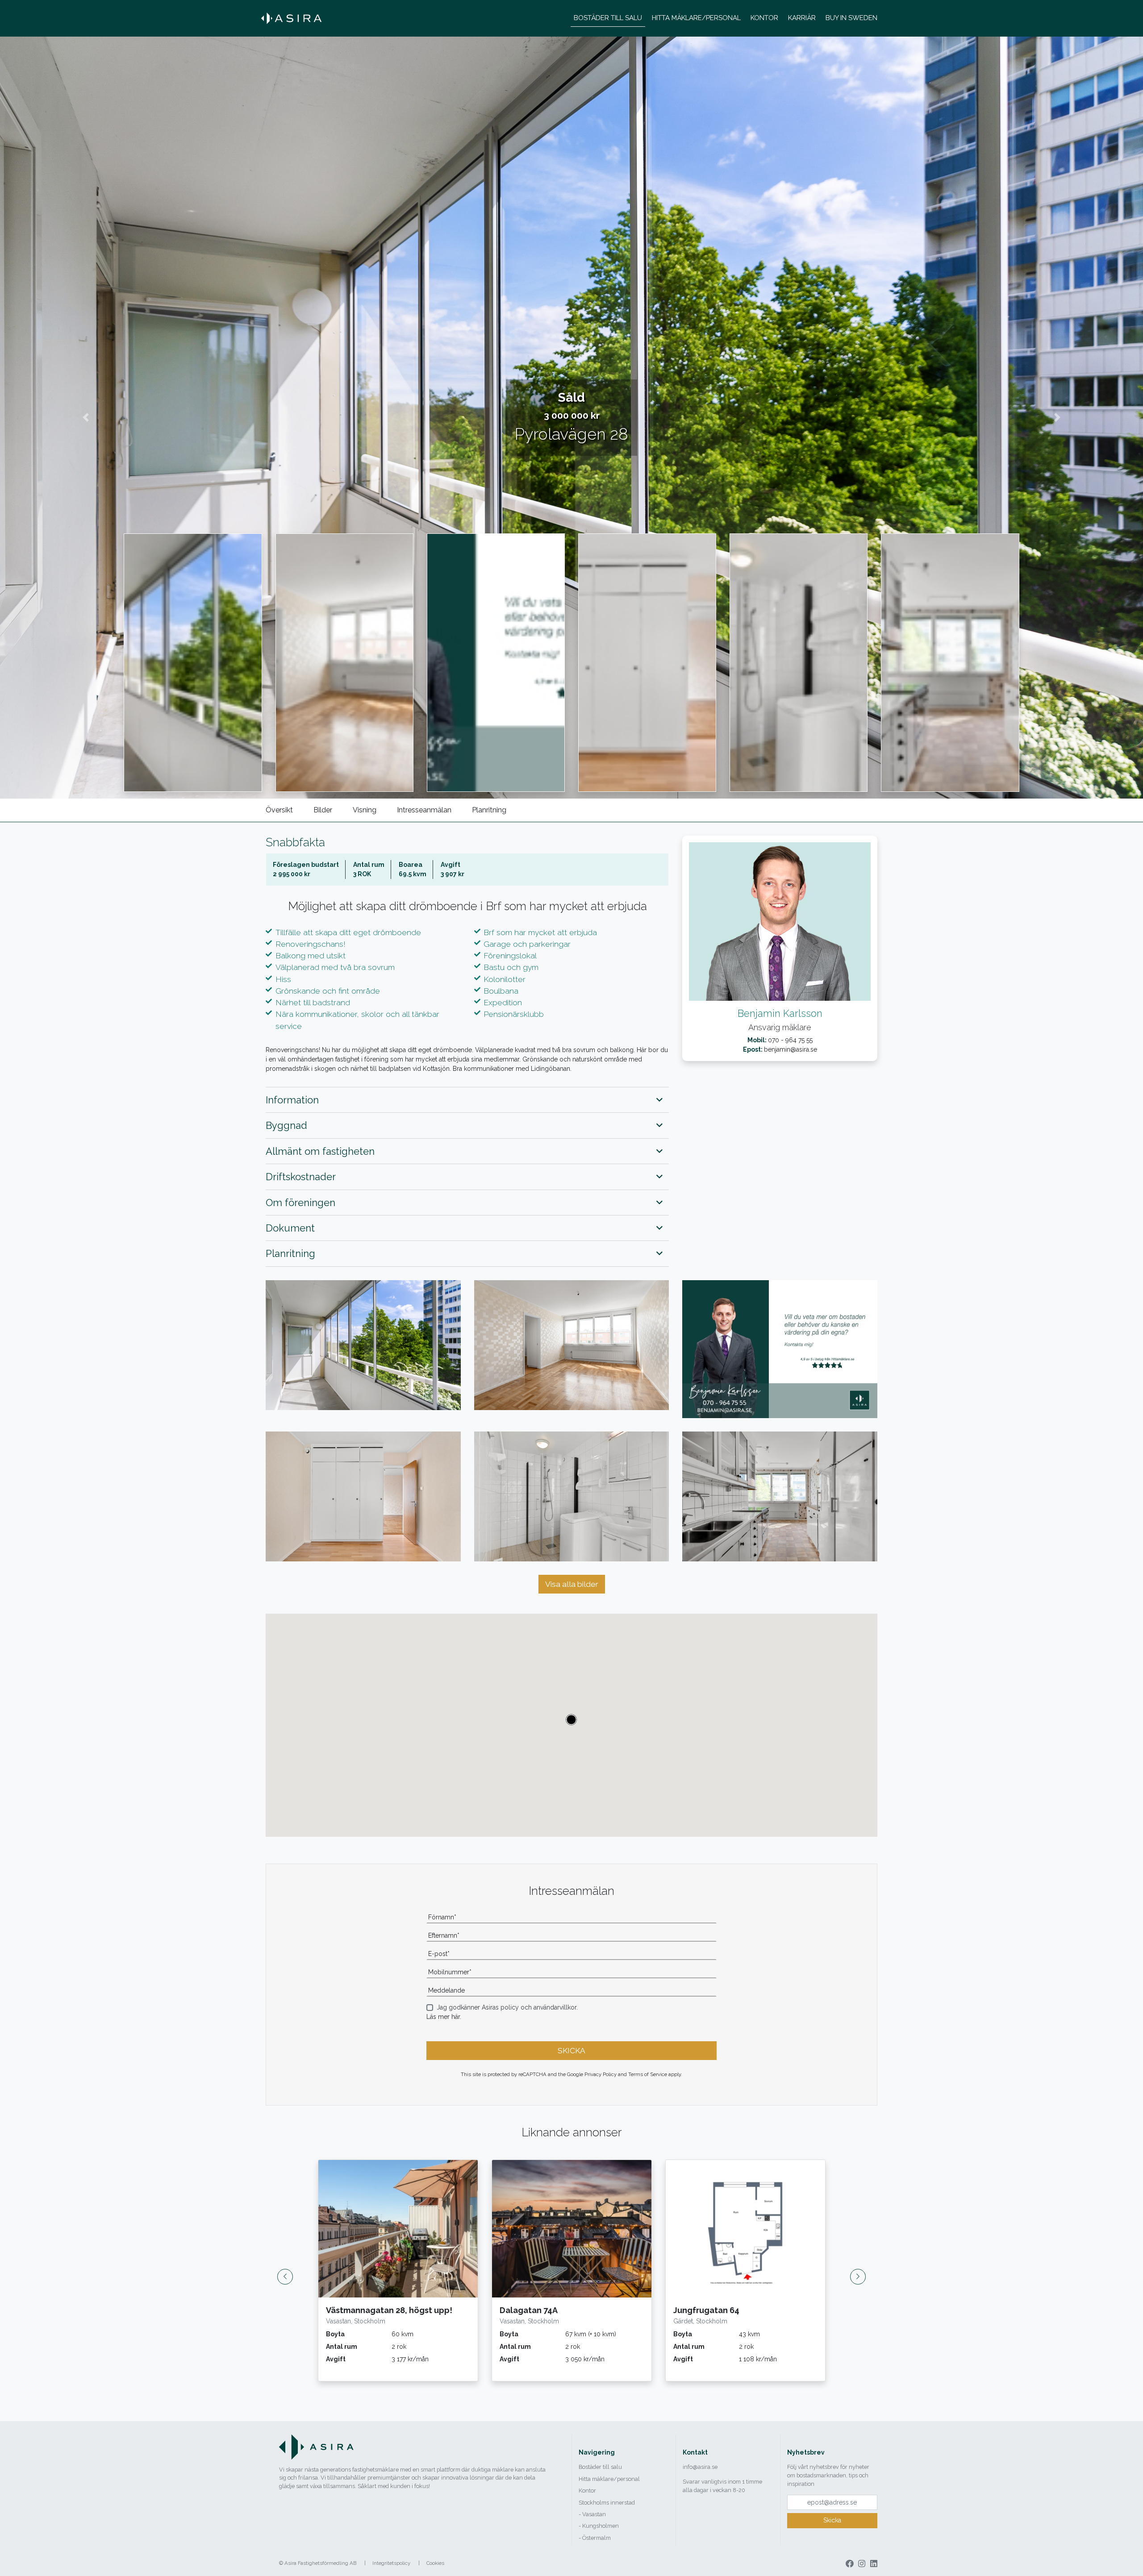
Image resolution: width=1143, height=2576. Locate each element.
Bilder (323, 810)
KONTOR (764, 18)
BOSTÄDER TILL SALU (608, 18)
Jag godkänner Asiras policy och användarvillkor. (507, 2007)
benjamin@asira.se (791, 1049)
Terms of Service (648, 2074)
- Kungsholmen (599, 2526)
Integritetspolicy (391, 2563)
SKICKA (571, 2051)
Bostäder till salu (600, 2467)
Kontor (587, 2491)
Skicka (832, 2520)
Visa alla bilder (572, 1584)
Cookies (435, 2563)
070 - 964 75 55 (790, 1040)
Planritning (489, 810)
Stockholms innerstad (607, 2503)
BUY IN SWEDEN (851, 18)
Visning (365, 810)
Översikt (279, 810)
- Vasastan (592, 2514)
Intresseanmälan (424, 810)
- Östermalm (595, 2538)
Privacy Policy (601, 2074)
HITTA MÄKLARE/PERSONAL (696, 18)
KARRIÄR (802, 18)
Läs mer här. (444, 2017)
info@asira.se (700, 2467)
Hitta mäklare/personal (609, 2479)
